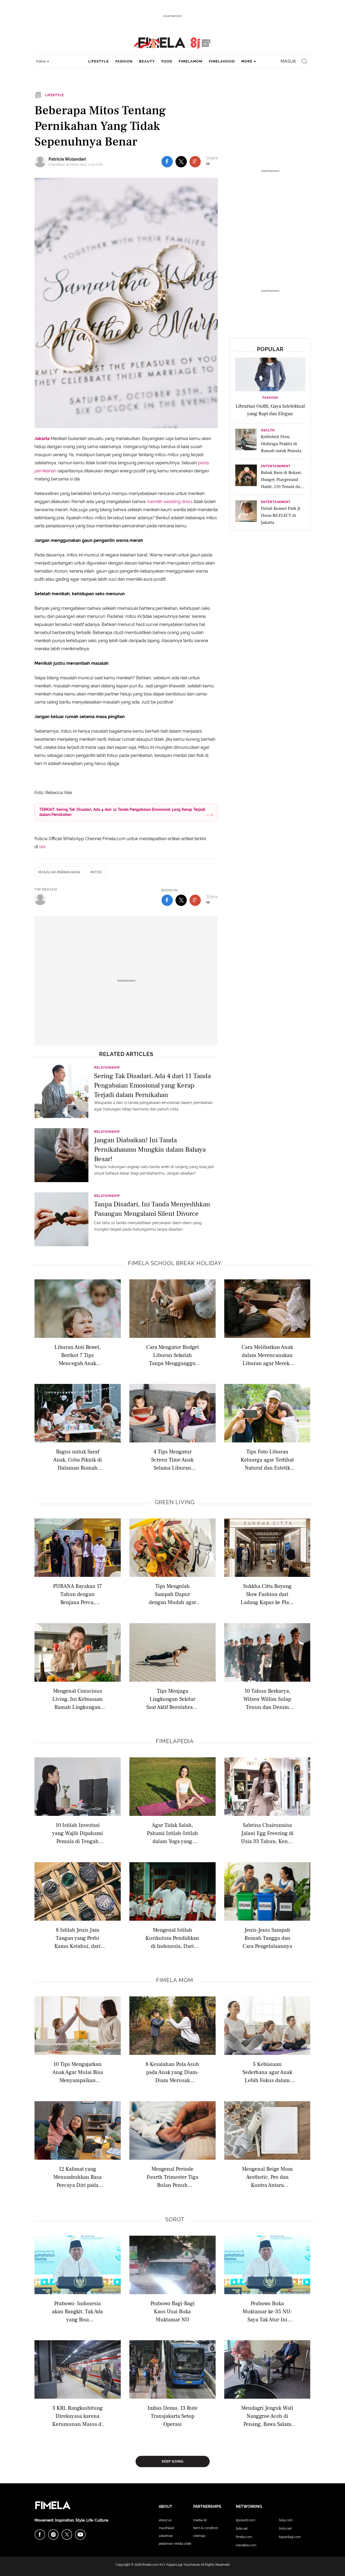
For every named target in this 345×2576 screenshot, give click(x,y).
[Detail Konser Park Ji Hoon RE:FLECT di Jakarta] (246, 513)
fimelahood (222, 61)
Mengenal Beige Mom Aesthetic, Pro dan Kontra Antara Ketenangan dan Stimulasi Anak (267, 2177)
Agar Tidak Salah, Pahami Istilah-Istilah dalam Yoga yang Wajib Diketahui (172, 1833)
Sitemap (199, 2536)
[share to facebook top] (167, 162)
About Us (165, 2520)
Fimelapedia (175, 1741)
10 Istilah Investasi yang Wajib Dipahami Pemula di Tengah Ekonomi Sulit (78, 1833)
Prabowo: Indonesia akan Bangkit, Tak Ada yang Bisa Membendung (77, 2311)
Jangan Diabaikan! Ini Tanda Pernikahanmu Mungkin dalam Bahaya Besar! (150, 1149)
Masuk (288, 61)
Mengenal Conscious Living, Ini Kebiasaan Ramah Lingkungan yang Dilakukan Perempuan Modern (77, 1699)
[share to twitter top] (181, 162)
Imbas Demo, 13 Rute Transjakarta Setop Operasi (172, 2416)
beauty (147, 61)
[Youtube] (80, 2535)
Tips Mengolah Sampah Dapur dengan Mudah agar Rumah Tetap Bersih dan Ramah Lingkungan (172, 1594)
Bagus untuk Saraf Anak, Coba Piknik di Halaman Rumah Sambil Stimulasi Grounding (77, 1460)
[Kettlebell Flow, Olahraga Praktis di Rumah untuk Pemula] (246, 441)
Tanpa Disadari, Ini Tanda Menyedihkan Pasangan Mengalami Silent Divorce (152, 1209)
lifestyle (99, 61)
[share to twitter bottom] (181, 900)
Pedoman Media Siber (175, 2544)
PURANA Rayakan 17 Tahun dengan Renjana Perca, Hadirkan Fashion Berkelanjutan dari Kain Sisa (77, 1594)
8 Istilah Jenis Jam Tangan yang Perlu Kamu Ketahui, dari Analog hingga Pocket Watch (78, 1938)
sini (42, 847)
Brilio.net (285, 2529)
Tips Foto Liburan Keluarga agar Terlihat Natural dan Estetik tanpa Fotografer (267, 1460)
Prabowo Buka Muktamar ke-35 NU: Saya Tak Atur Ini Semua (267, 2311)
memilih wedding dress (170, 502)
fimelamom (191, 61)
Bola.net (242, 2529)
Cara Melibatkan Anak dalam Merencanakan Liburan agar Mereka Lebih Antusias (267, 1355)
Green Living (175, 1502)
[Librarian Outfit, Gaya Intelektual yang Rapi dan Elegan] (270, 374)
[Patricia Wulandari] (42, 162)
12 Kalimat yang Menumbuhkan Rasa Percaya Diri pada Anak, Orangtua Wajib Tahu (78, 2177)
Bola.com (286, 2520)
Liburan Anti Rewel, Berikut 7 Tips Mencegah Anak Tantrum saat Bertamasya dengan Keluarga (78, 1355)
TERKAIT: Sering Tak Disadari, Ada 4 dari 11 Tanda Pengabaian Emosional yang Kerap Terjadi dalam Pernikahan (122, 812)
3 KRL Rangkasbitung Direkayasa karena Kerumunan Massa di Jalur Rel (78, 2416)
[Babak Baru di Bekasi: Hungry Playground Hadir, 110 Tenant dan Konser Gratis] (246, 477)
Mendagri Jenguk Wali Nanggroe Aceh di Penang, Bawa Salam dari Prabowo (267, 2416)
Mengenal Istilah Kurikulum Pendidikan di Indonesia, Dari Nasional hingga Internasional (172, 1938)
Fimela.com (244, 2537)
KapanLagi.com (290, 2537)
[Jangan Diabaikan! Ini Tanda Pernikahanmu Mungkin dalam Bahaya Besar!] (61, 1155)
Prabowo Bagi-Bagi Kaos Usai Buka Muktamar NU (172, 2311)
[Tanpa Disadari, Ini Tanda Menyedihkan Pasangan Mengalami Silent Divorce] (61, 1219)
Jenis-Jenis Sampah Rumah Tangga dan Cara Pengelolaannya (267, 1938)
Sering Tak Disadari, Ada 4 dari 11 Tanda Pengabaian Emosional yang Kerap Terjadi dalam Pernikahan (152, 1085)
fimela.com (151, 2565)
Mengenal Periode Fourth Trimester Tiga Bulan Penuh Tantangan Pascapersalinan (172, 2177)
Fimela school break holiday (175, 1263)
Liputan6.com (246, 2520)
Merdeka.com (246, 2545)
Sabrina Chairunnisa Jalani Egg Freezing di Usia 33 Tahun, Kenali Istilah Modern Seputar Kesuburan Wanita (267, 1833)
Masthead (166, 2528)
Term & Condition (206, 2528)
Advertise (166, 2536)
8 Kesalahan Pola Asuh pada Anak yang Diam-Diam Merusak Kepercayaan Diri (172, 2072)
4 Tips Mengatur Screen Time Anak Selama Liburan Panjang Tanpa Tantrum (172, 1460)
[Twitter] (67, 2535)
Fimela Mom (175, 1980)
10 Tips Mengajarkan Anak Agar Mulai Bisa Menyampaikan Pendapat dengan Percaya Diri (78, 2072)
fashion (124, 61)
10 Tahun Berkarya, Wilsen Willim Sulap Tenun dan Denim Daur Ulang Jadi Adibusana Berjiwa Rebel (267, 1699)
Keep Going (173, 2461)
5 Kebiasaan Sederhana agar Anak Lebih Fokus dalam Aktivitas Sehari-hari (267, 2072)
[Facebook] (40, 2535)
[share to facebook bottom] (167, 900)
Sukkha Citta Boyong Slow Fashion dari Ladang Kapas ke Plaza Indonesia (267, 1594)
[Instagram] (53, 2535)
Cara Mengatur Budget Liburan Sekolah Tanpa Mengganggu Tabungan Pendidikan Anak (172, 1355)
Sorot (175, 2220)
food (167, 61)
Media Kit (200, 2520)
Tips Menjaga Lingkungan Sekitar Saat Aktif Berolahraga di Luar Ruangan (172, 1699)
